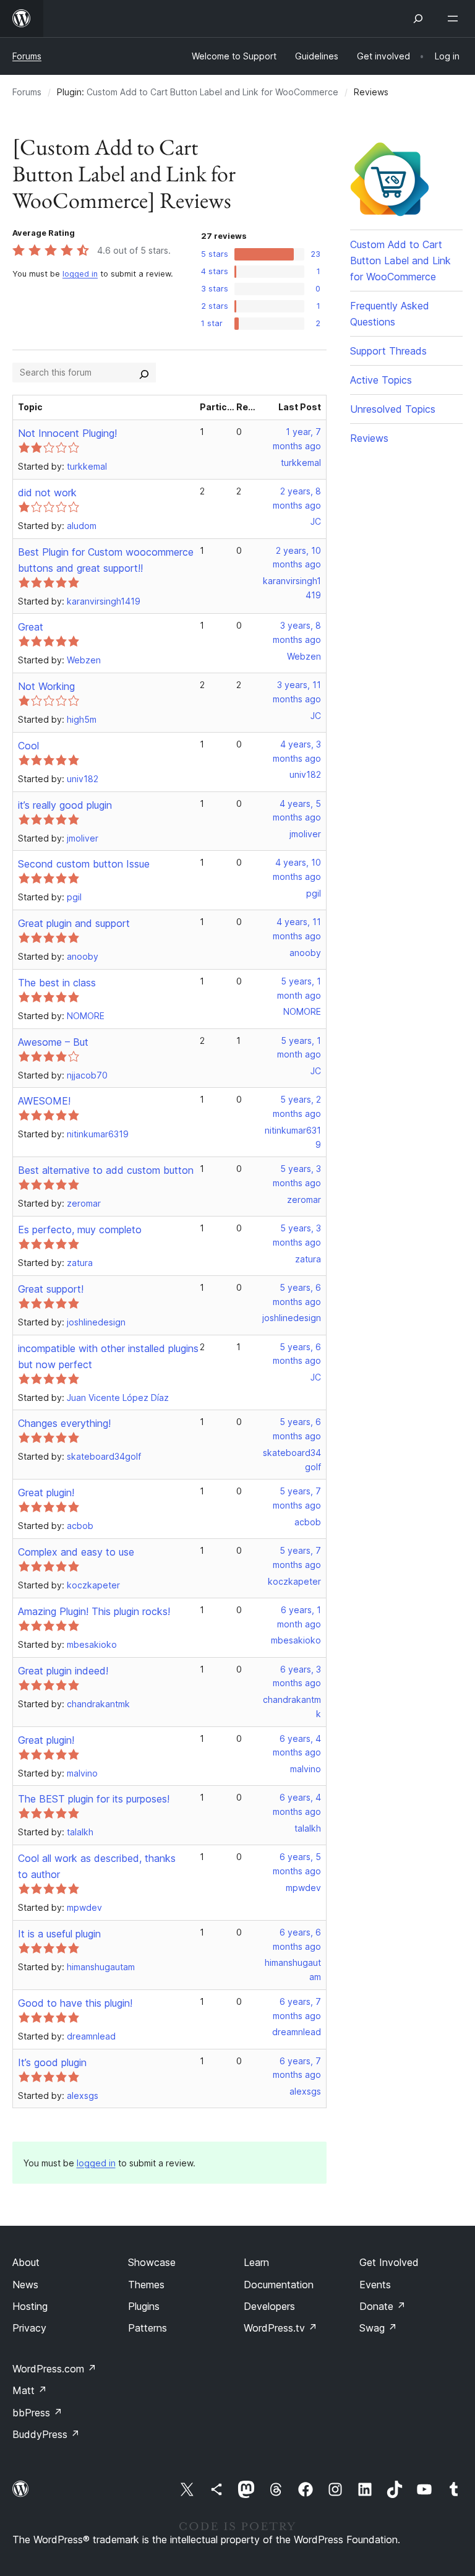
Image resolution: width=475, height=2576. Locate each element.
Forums (27, 56)
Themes (146, 2285)
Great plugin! (46, 1493)
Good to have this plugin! (75, 2003)
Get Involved (389, 2262)
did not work (47, 493)
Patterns (148, 2328)
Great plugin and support (74, 923)
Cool (28, 746)
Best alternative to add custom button (106, 1170)
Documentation (279, 2285)
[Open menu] (455, 19)
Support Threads (388, 351)
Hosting (30, 2306)
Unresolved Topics (393, 409)
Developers (269, 2306)
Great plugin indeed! (63, 1671)
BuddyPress (46, 2434)
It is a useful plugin (59, 1934)
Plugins (144, 2306)
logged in (80, 274)
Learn (256, 2262)
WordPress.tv (280, 2328)
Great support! (51, 1289)
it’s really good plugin (65, 805)
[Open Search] (418, 19)
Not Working (46, 686)
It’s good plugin (52, 2062)
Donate (383, 2306)
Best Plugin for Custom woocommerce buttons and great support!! (106, 560)
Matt (30, 2390)
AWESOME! (44, 1101)
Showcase (152, 2262)
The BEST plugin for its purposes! (94, 1799)
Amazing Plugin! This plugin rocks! (94, 1611)
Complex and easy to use (76, 1552)
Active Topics (381, 380)
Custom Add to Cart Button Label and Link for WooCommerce (212, 92)
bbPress (37, 2413)
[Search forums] (144, 373)
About (26, 2262)
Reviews (369, 438)
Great (31, 627)
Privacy (29, 2328)
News (25, 2285)
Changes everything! (64, 1423)
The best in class (57, 983)
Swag (378, 2328)
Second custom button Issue (84, 864)
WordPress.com (54, 2369)
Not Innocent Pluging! (67, 433)
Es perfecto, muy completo (80, 1230)
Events (375, 2285)
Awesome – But (53, 1042)
